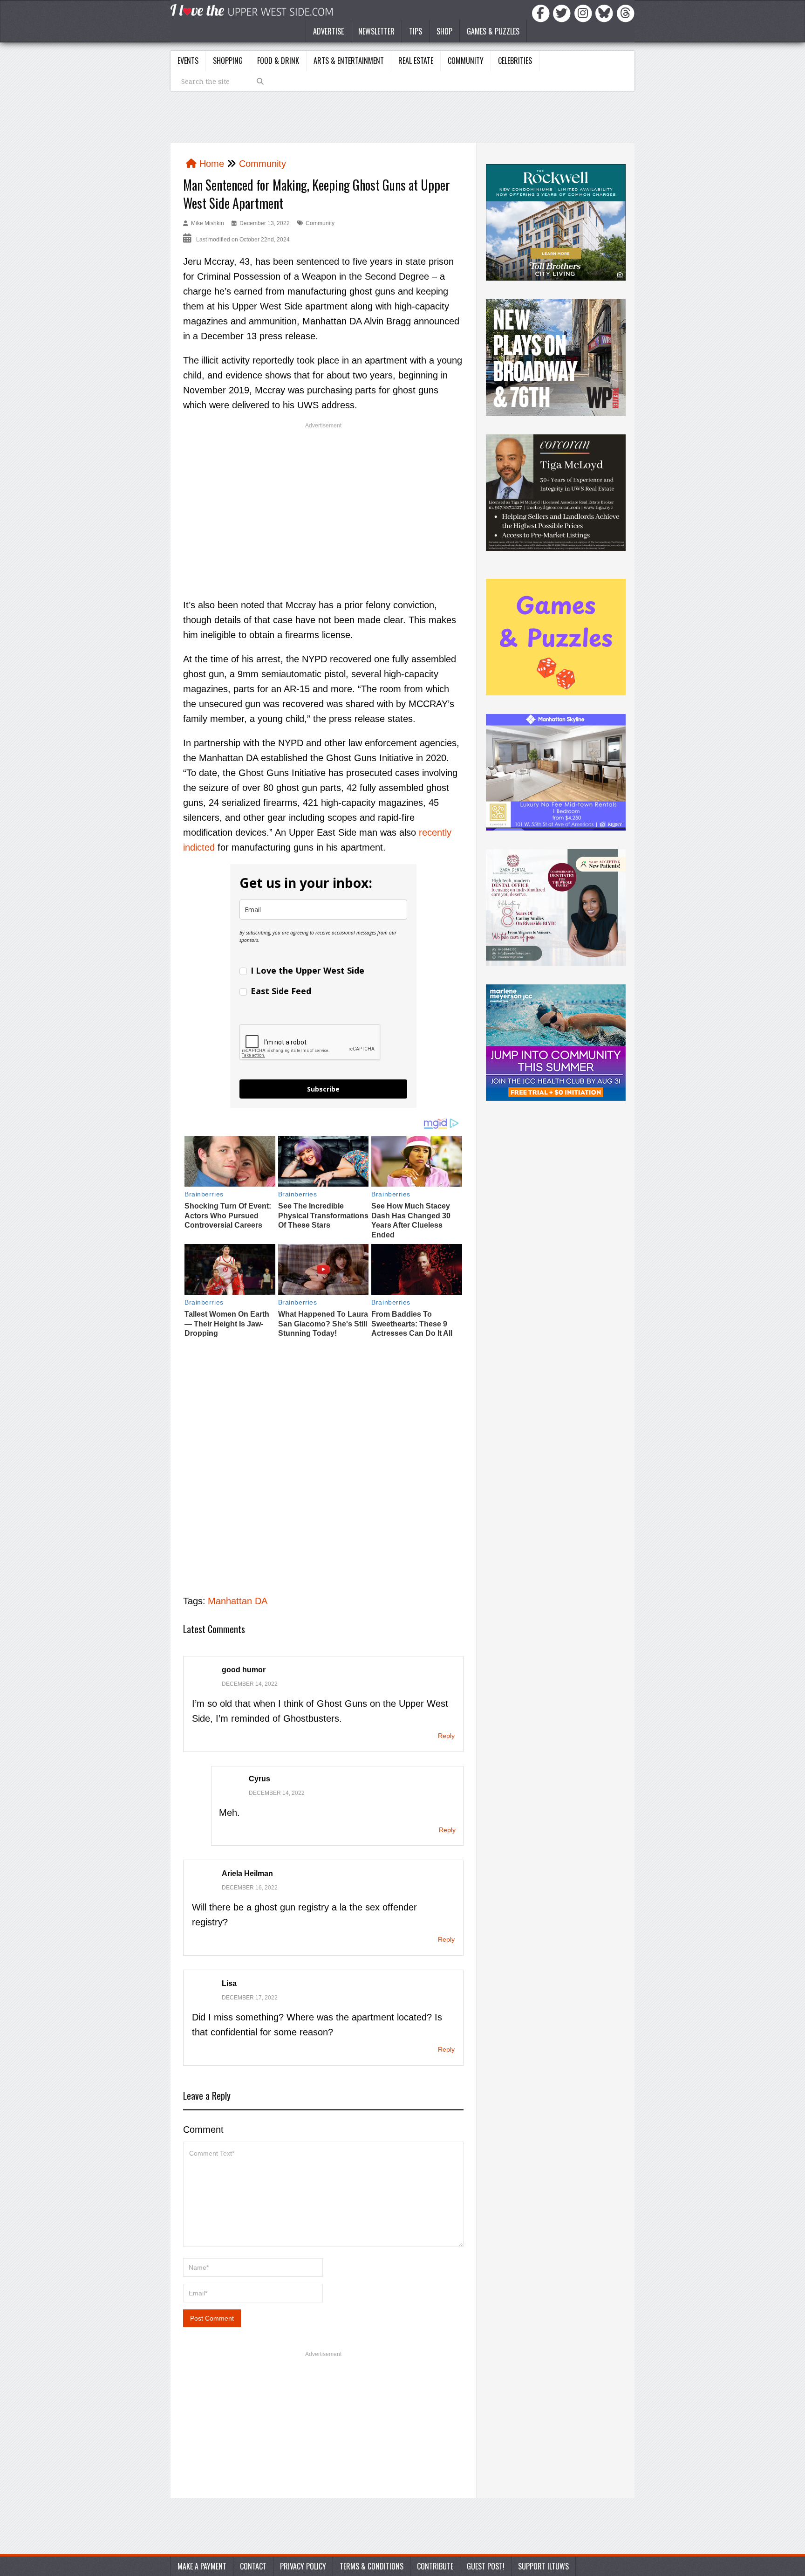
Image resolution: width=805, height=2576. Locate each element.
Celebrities (515, 61)
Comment (203, 2129)
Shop (444, 31)
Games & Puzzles (493, 31)
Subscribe (323, 1089)
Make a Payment (202, 2566)
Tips (416, 31)
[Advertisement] (323, 502)
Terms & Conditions (372, 2566)
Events (188, 61)
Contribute (435, 2566)
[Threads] (626, 13)
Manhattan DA (238, 1601)
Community (466, 61)
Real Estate (416, 61)
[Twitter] (563, 13)
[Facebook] (542, 13)
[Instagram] (585, 13)
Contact (253, 2566)
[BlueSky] (606, 13)
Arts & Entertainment (349, 61)
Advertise (328, 31)
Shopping (228, 61)
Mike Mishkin (208, 223)
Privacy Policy (303, 2566)
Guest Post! (486, 2566)
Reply (446, 1736)
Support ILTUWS (543, 2566)
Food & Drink (278, 61)
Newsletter (376, 31)
